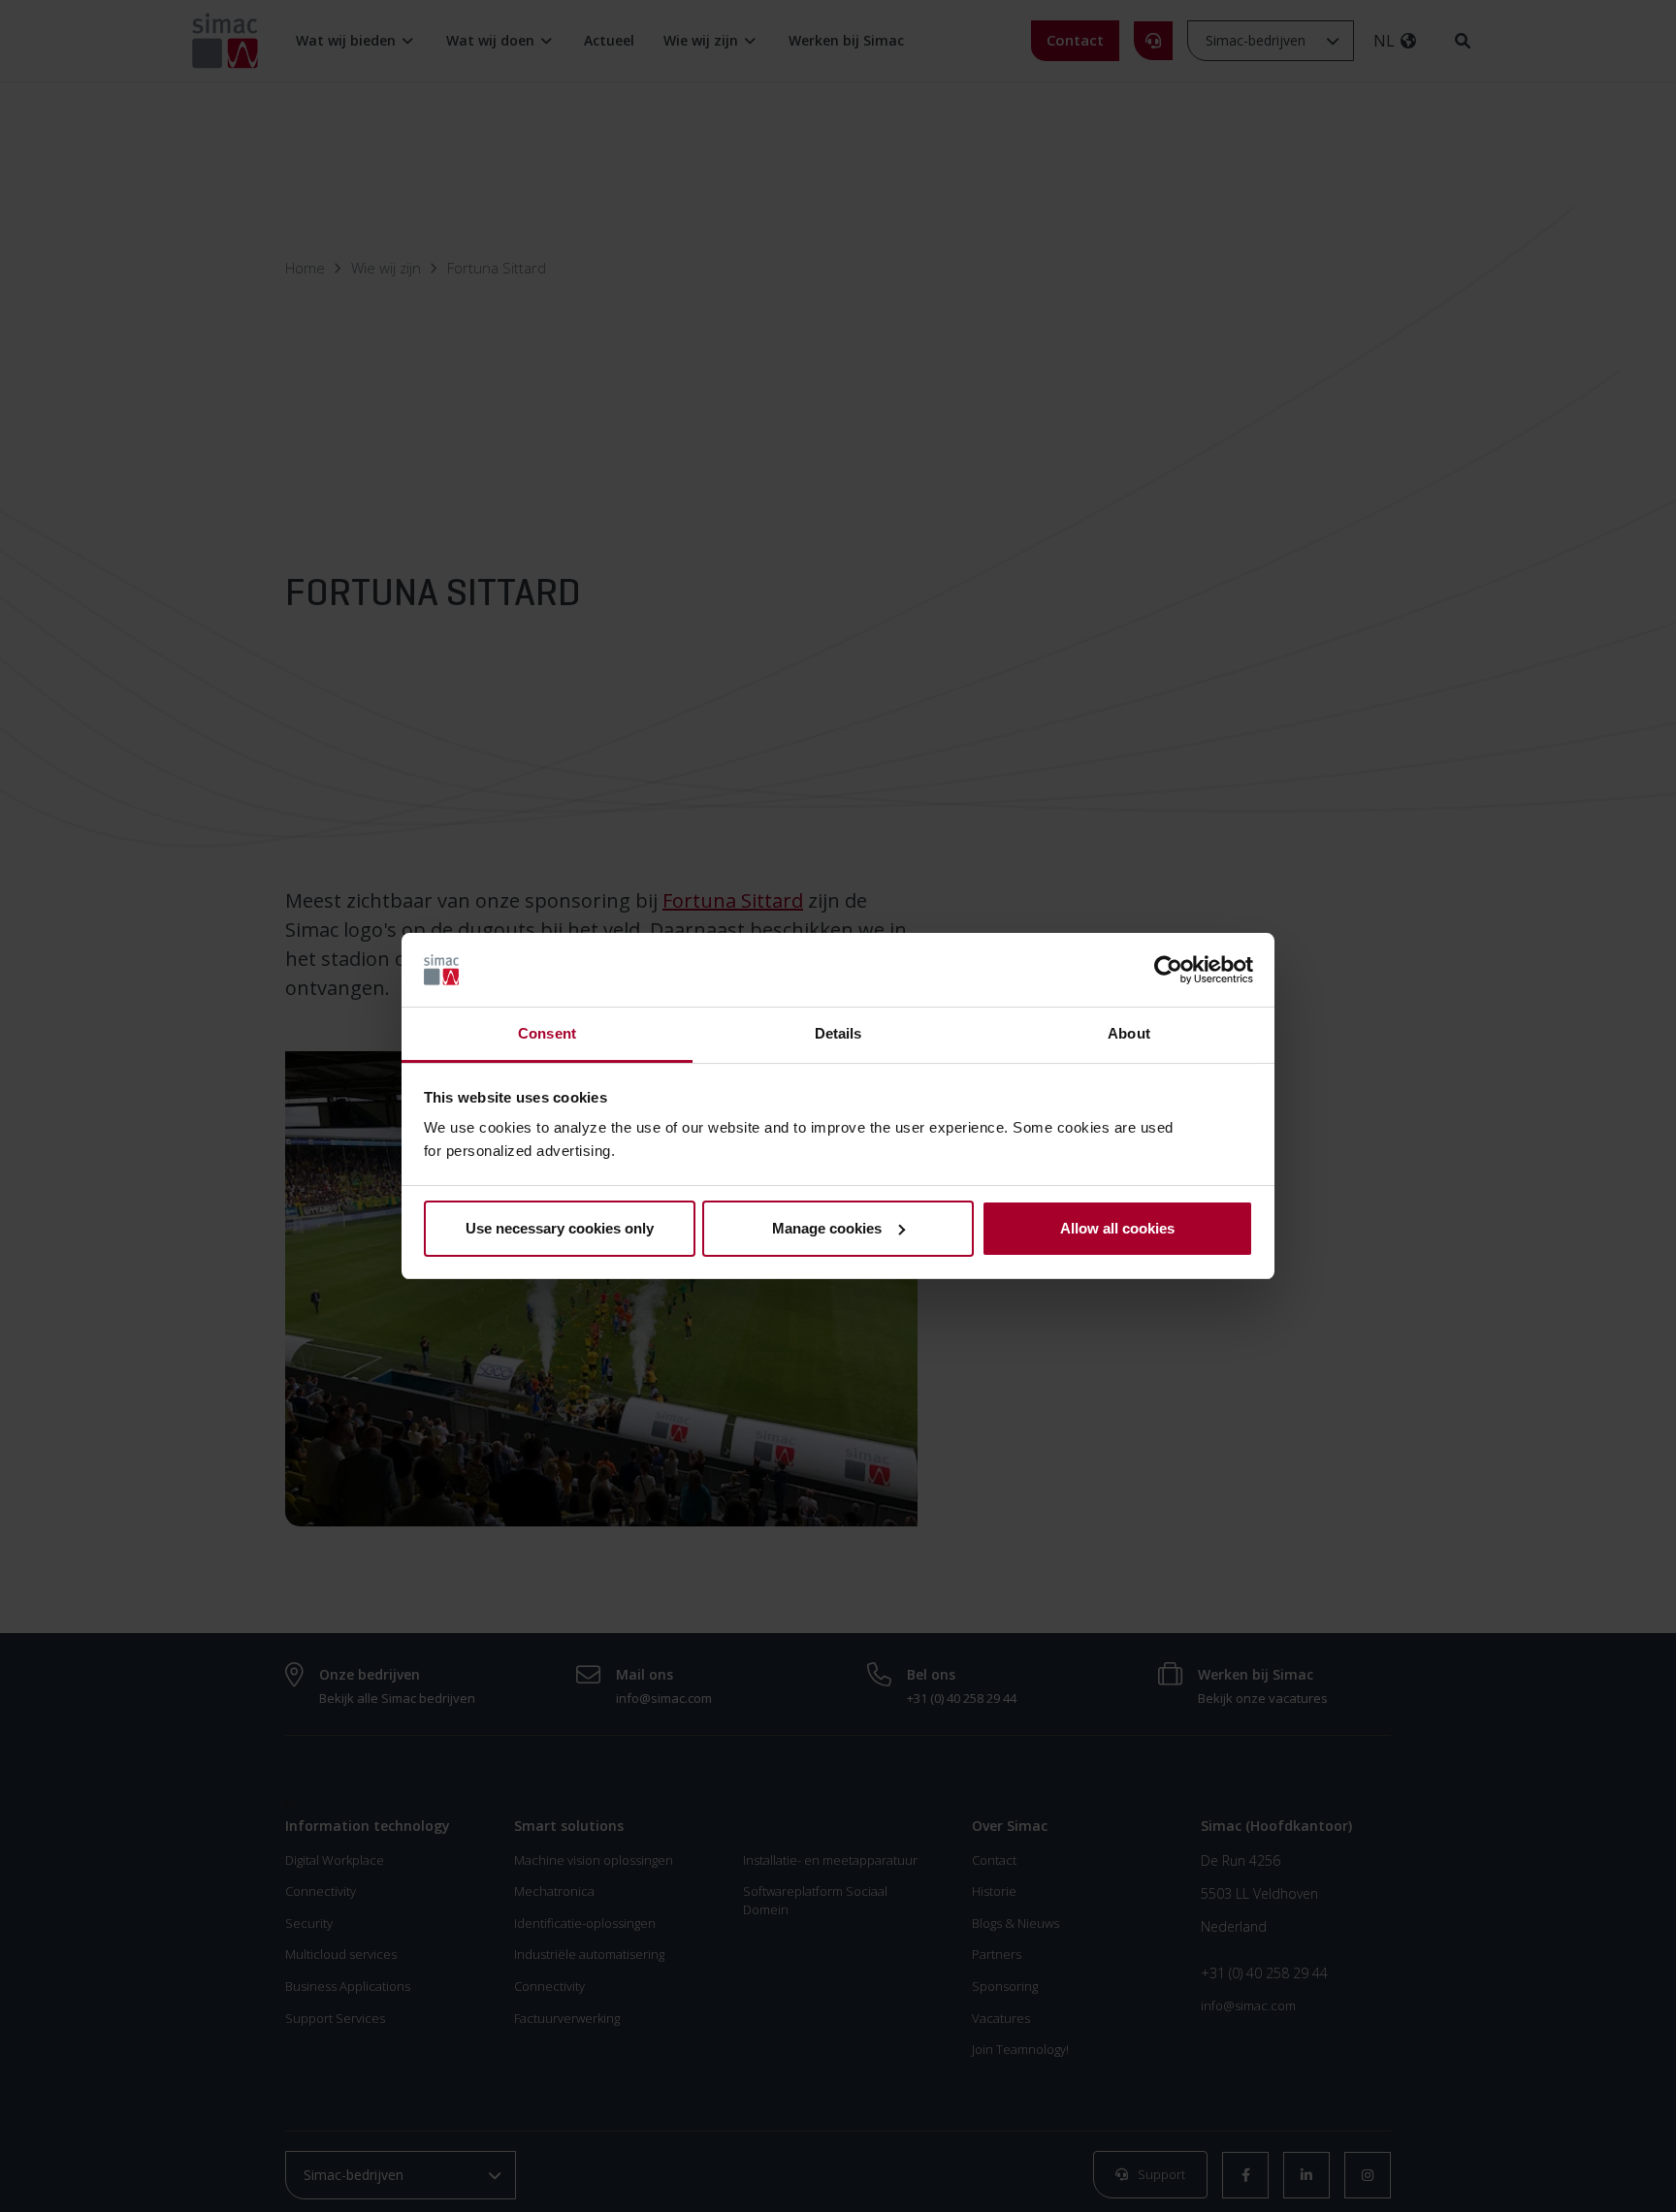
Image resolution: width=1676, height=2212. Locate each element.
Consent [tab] (547, 1033)
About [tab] (1129, 1033)
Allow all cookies (1117, 1228)
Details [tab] (838, 1033)
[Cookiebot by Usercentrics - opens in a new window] (1168, 970)
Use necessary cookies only (560, 1228)
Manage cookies (827, 1228)
